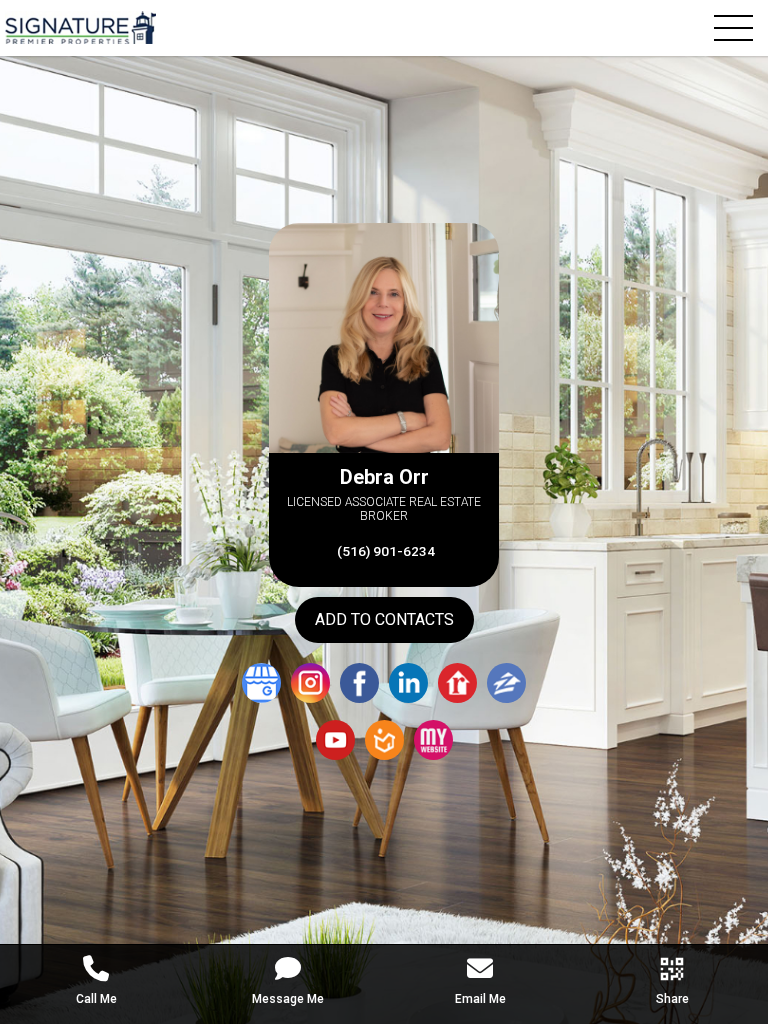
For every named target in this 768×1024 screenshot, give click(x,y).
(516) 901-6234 (384, 551)
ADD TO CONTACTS (384, 619)
